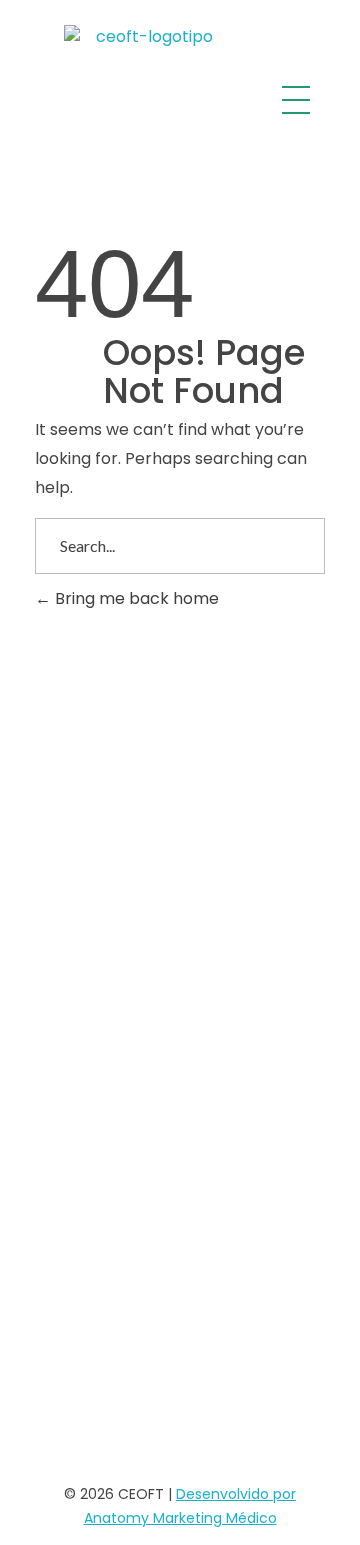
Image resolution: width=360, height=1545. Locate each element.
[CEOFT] (146, 100)
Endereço (185, 748)
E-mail (185, 924)
